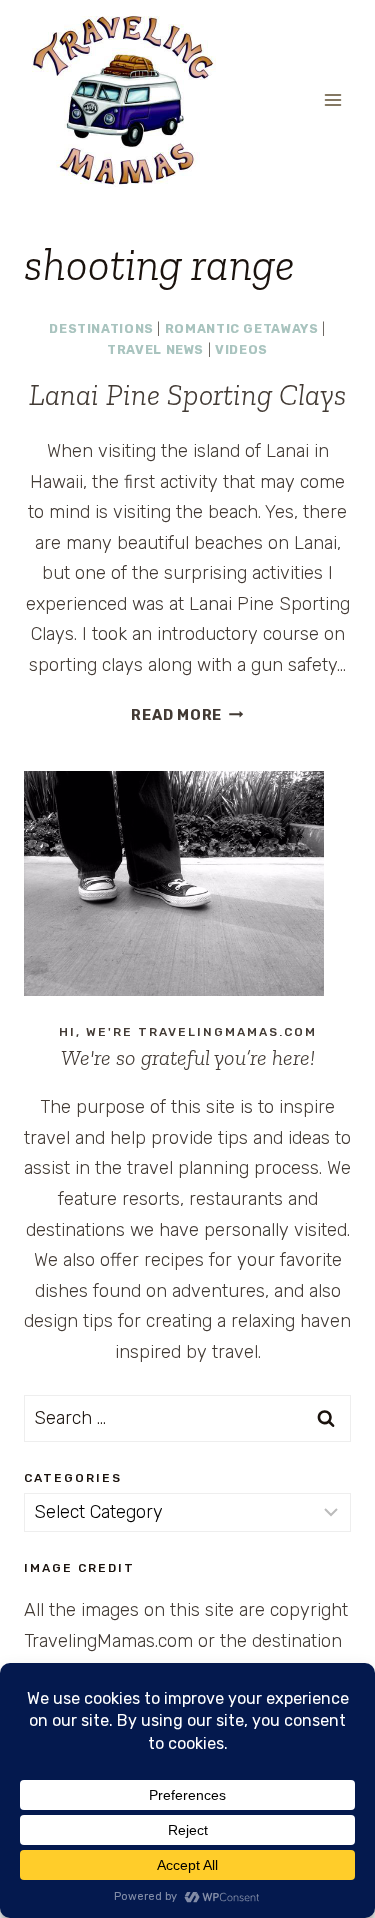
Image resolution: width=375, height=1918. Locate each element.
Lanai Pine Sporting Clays (187, 395)
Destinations (101, 328)
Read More (187, 715)
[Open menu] (332, 99)
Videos (241, 349)
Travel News (155, 349)
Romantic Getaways (242, 328)
